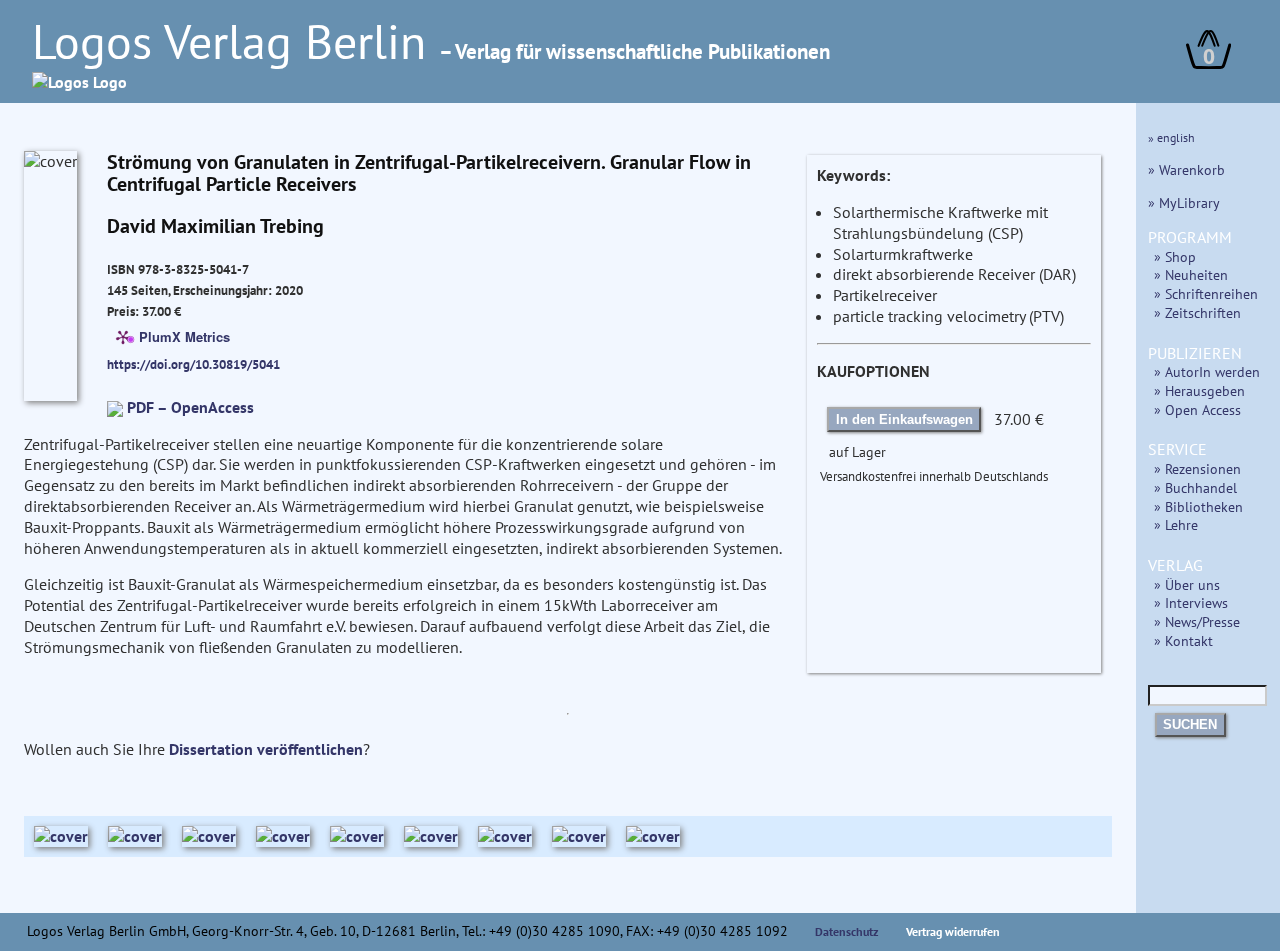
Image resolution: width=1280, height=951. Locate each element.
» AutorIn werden (1207, 371)
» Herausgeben (1199, 390)
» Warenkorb (1186, 169)
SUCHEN (1190, 724)
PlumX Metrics (184, 335)
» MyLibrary (1184, 202)
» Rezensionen (1197, 468)
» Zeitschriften (1197, 312)
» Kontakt (1183, 640)
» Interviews (1191, 602)
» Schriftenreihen (1206, 293)
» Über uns (1187, 584)
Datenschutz (847, 931)
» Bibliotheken (1198, 506)
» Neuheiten (1191, 274)
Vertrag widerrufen (953, 931)
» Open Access (1197, 409)
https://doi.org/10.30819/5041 (193, 364)
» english (1171, 137)
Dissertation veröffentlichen (266, 749)
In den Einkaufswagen (904, 419)
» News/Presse (1197, 621)
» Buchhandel (1195, 487)
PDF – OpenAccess (190, 407)
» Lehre (1176, 524)
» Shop (1175, 256)
